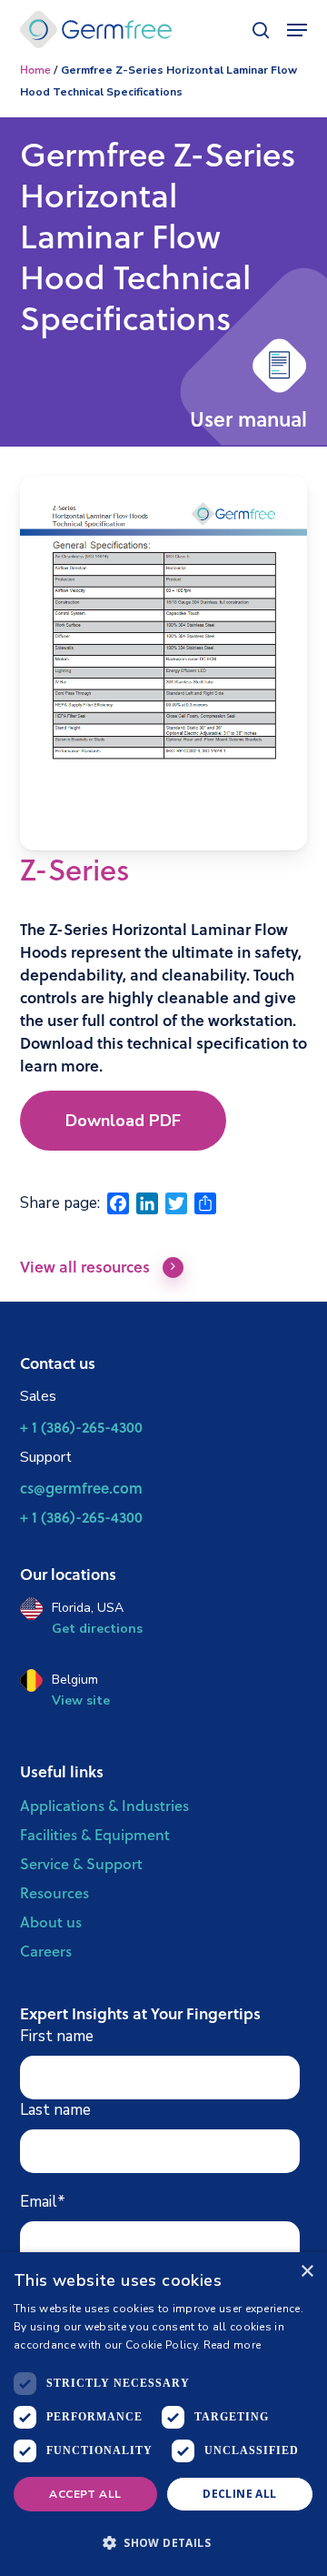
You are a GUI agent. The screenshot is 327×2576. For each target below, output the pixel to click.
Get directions (97, 1629)
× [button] (307, 2272)
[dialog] (163, 2414)
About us (51, 1922)
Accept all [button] (85, 2494)
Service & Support (81, 1863)
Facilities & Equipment (95, 1834)
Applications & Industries (104, 1805)
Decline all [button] (239, 2494)
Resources (54, 1892)
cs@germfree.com (81, 1488)
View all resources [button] (85, 1268)
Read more (233, 2345)
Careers (46, 1951)
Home (35, 70)
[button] (123, 1121)
